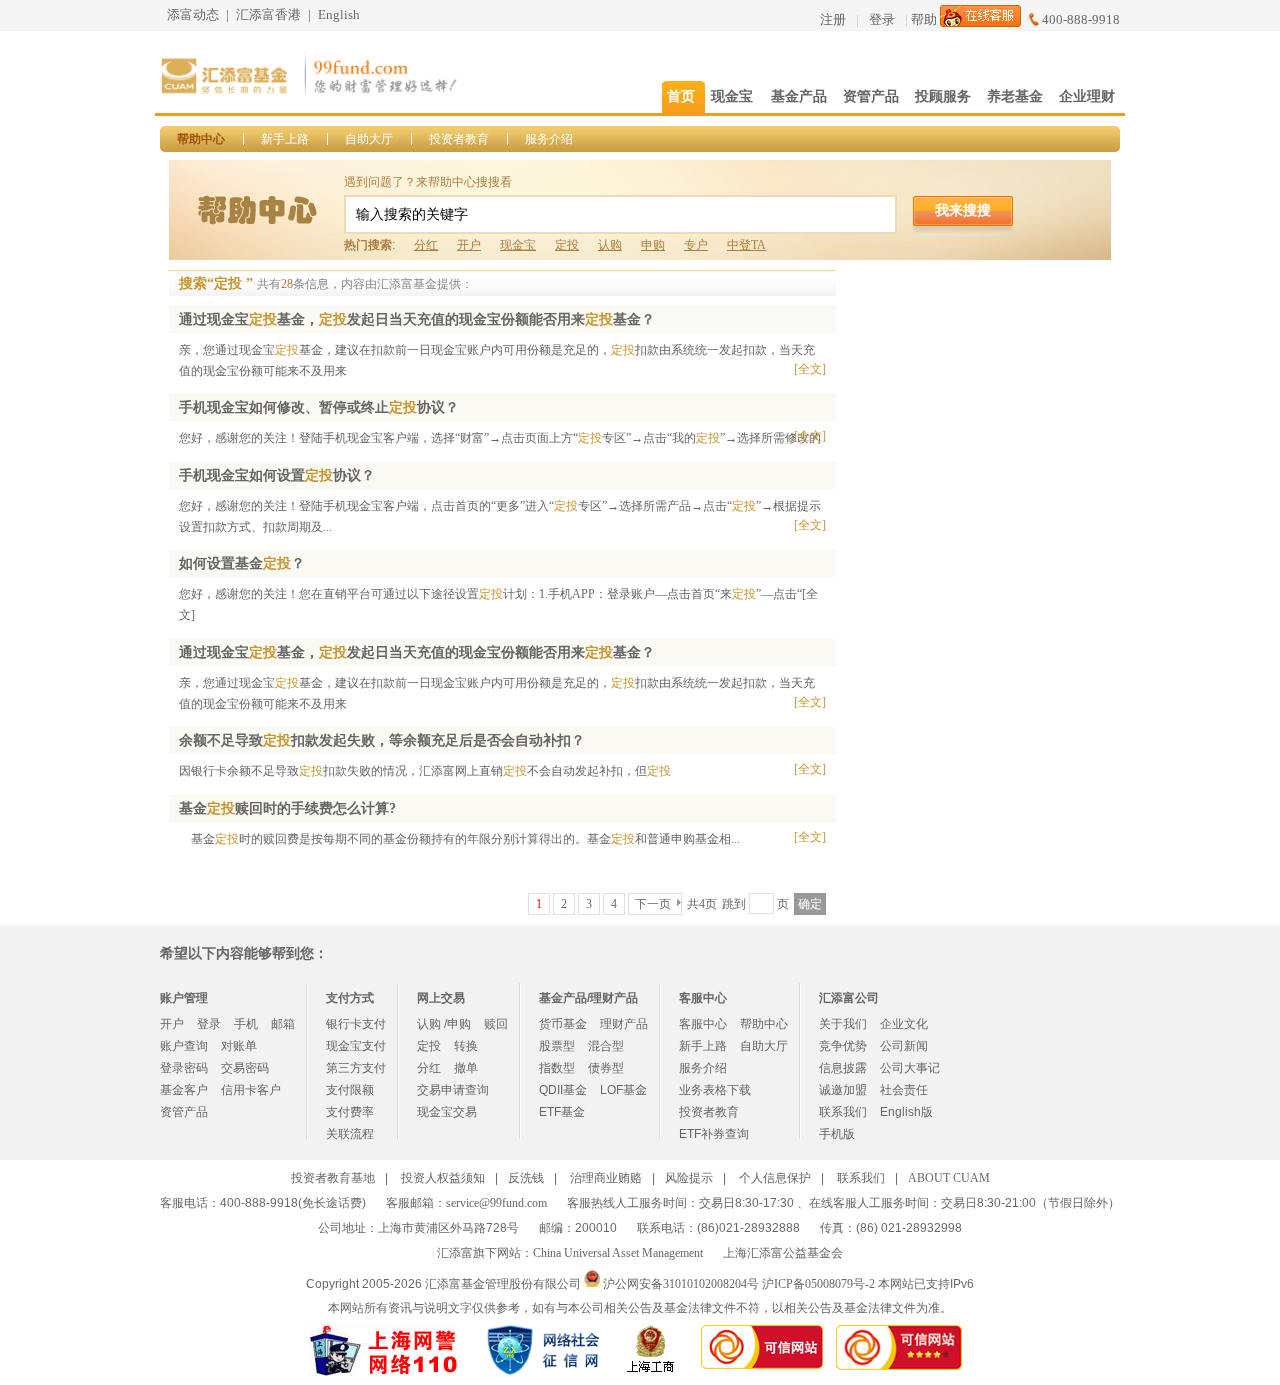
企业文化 (904, 1024)
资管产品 (184, 1112)
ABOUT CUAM (949, 1178)
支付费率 (350, 1112)
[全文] (810, 369)
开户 (469, 245)
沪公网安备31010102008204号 (681, 1283)
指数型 (557, 1068)
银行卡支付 (356, 1024)
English (339, 14)
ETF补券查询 (714, 1134)
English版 (906, 1112)
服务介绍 (549, 139)
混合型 (606, 1046)
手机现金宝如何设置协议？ (277, 475)
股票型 (557, 1046)
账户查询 (184, 1046)
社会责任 (904, 1090)
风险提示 (689, 1178)
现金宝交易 (447, 1112)
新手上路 (285, 139)
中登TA (746, 245)
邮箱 (283, 1024)
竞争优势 (843, 1046)
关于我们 (843, 1024)
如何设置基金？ (242, 563)
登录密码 (184, 1068)
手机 (246, 1024)
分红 (426, 245)
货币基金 (563, 1024)
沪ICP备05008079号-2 (818, 1283)
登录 (882, 19)
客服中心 (703, 1024)
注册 (833, 19)
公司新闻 (904, 1046)
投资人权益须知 (443, 1178)
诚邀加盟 (843, 1090)
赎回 (496, 1024)
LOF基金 (623, 1090)
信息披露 (843, 1068)
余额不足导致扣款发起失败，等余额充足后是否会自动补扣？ (382, 740)
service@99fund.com (496, 1203)
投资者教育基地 (333, 1178)
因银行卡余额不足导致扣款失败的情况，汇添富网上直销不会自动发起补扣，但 (425, 771)
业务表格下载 (715, 1090)
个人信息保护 (775, 1178)
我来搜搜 (963, 210)
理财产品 (624, 1024)
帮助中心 (201, 139)
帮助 (924, 19)
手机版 (837, 1134)
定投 (567, 245)
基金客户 (184, 1090)
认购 (610, 245)
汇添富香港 (268, 14)
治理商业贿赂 (606, 1178)
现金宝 (518, 245)
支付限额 (350, 1090)
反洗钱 (526, 1178)
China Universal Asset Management (618, 1253)
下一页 (653, 904)
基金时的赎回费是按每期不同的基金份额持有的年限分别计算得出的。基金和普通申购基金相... (459, 839)
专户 (696, 245)
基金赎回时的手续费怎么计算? (287, 808)
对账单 (239, 1046)
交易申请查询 (453, 1090)
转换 (466, 1046)
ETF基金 (562, 1112)
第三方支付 (356, 1068)
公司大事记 (910, 1068)
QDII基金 (563, 1090)
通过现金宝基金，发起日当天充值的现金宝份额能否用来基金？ (417, 319)
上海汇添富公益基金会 (783, 1253)
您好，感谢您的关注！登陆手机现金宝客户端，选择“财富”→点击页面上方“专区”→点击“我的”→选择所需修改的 (500, 438)
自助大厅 (369, 139)
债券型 (606, 1068)
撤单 (466, 1068)
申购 (653, 245)
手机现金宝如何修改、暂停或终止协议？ (319, 407)
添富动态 (193, 14)
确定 (810, 904)
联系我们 (843, 1112)
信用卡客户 (251, 1090)
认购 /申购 (444, 1024)
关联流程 (350, 1134)
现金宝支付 (356, 1046)
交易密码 (245, 1068)
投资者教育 (459, 139)
